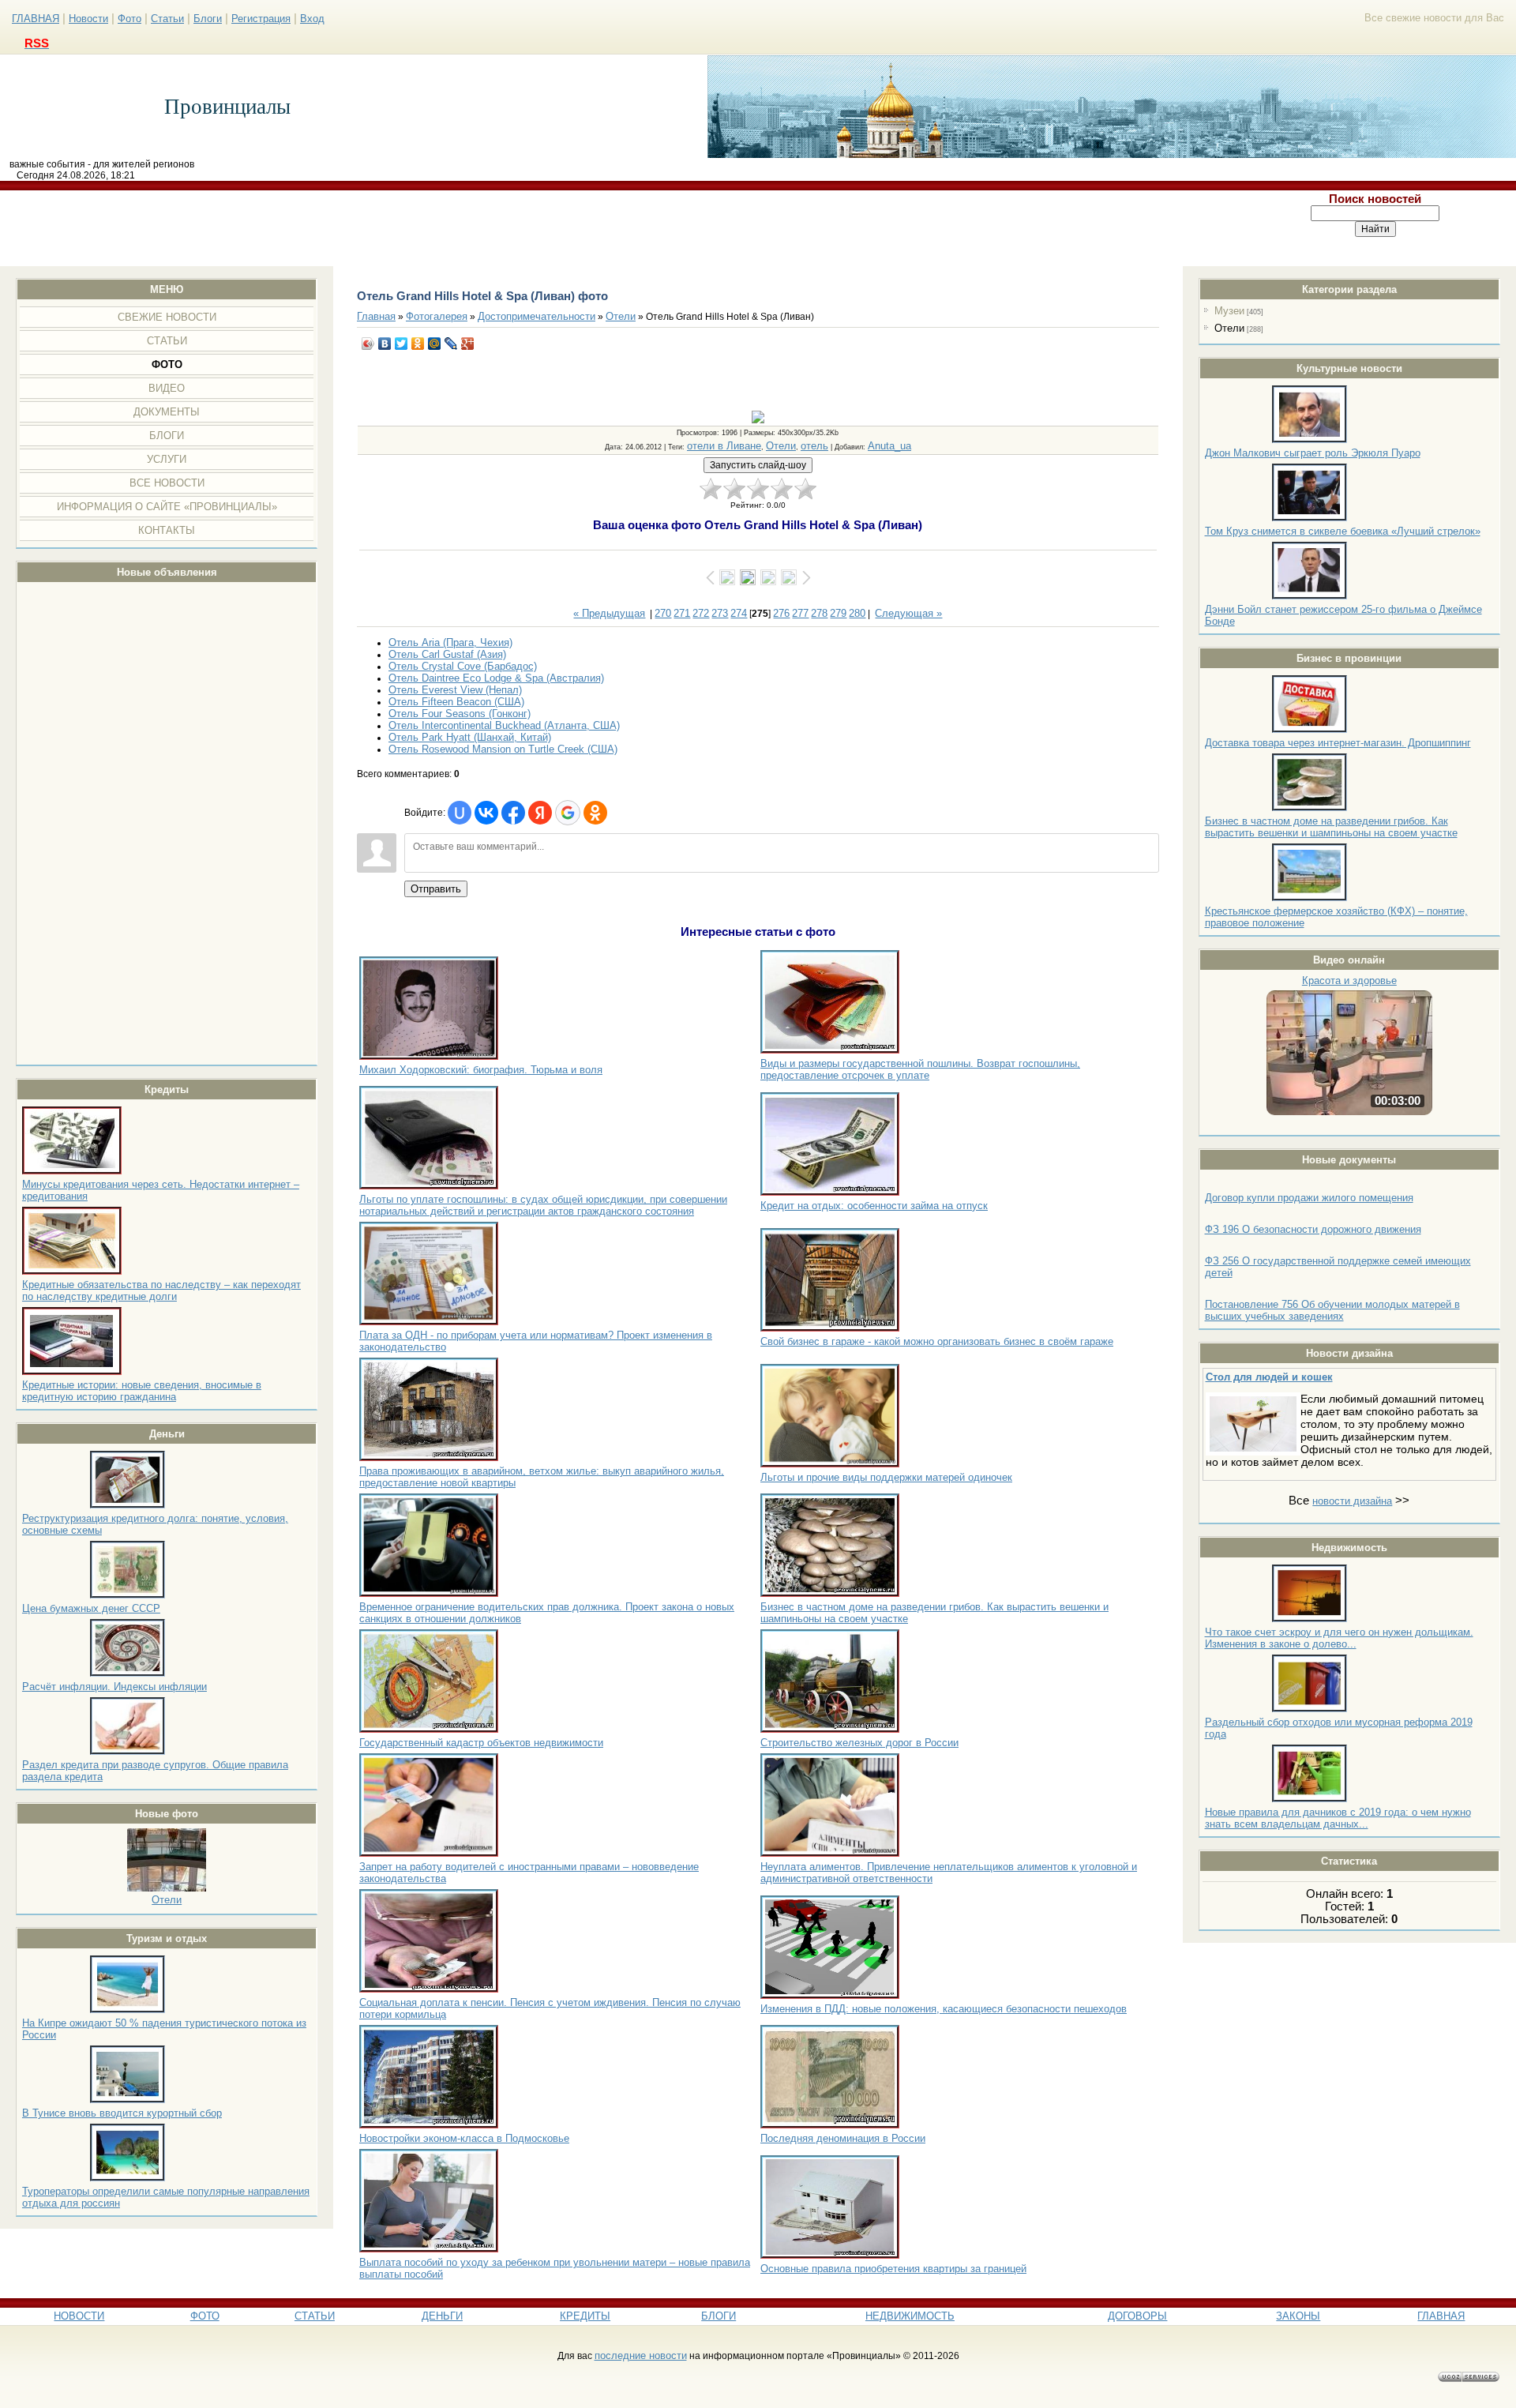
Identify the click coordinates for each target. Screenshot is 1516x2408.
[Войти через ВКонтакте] (486, 813)
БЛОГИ (719, 2316)
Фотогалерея (437, 316)
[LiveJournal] (451, 344)
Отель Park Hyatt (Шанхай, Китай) (470, 737)
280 (857, 613)
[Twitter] (402, 344)
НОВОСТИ (79, 2316)
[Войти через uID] (460, 813)
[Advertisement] (618, 228)
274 (739, 613)
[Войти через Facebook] (513, 813)
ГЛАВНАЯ (36, 19)
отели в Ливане (724, 446)
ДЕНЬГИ (442, 2316)
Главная (376, 316)
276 (781, 613)
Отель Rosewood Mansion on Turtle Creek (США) (503, 749)
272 (701, 613)
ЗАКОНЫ (1298, 2316)
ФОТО (205, 2316)
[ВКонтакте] (385, 344)
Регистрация (261, 19)
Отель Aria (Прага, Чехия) (450, 642)
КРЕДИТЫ (585, 2316)
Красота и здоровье (1349, 980)
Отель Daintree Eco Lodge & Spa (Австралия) (496, 678)
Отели (167, 1900)
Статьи (167, 19)
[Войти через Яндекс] (540, 813)
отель (814, 446)
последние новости (641, 2355)
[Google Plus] (468, 344)
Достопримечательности (537, 316)
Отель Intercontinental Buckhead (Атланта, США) (504, 725)
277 (800, 613)
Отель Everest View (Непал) (455, 690)
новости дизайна (1352, 1501)
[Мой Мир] (435, 344)
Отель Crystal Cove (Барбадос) (463, 666)
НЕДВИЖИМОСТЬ (910, 2316)
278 (819, 613)
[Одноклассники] (418, 344)
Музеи (1229, 311)
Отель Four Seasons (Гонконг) (460, 714)
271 (682, 613)
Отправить (436, 889)
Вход (312, 19)
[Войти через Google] (568, 813)
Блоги (208, 19)
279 (838, 613)
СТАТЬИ (315, 2316)
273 (720, 613)
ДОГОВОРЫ (1137, 2316)
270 (663, 613)
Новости (88, 19)
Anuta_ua (889, 446)
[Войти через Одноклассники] (595, 813)
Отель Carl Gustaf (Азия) (447, 654)
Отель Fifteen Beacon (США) (456, 702)
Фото (129, 19)
